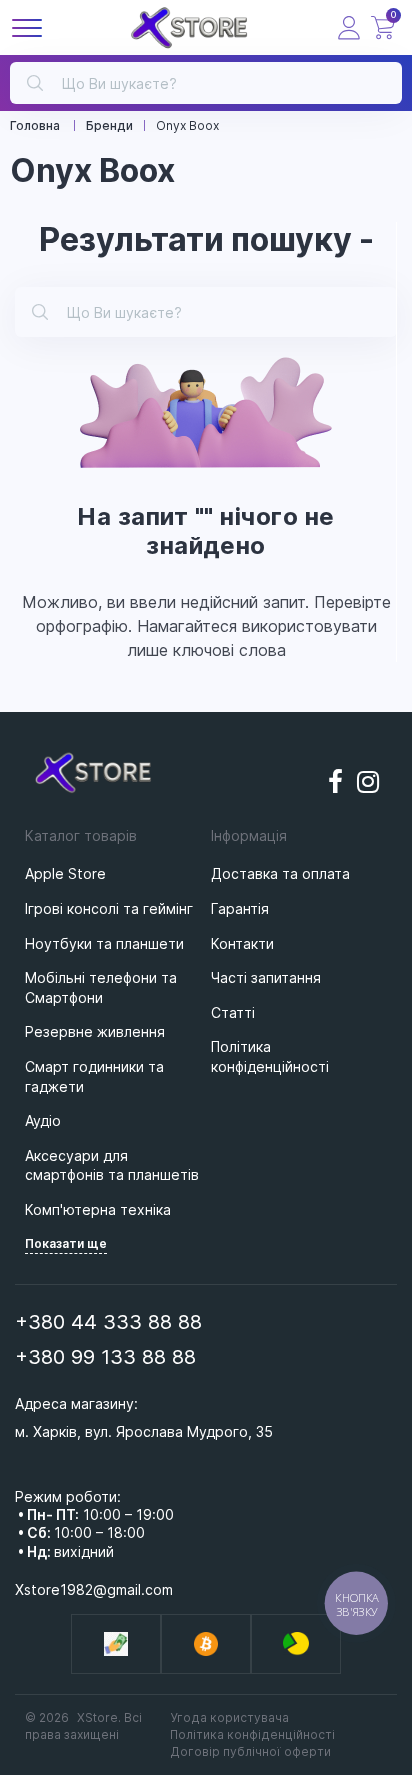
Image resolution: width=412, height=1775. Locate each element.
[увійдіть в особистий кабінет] (349, 28)
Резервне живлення (95, 1031)
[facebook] (336, 782)
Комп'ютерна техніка (98, 1209)
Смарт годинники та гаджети (94, 1076)
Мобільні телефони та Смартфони (101, 987)
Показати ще (66, 1243)
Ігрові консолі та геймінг (109, 908)
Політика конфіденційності (252, 1734)
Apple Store (65, 873)
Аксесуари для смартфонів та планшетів (112, 1165)
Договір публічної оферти (250, 1751)
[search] (35, 81)
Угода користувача (229, 1717)
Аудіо (43, 1120)
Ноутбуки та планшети (104, 943)
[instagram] (369, 782)
